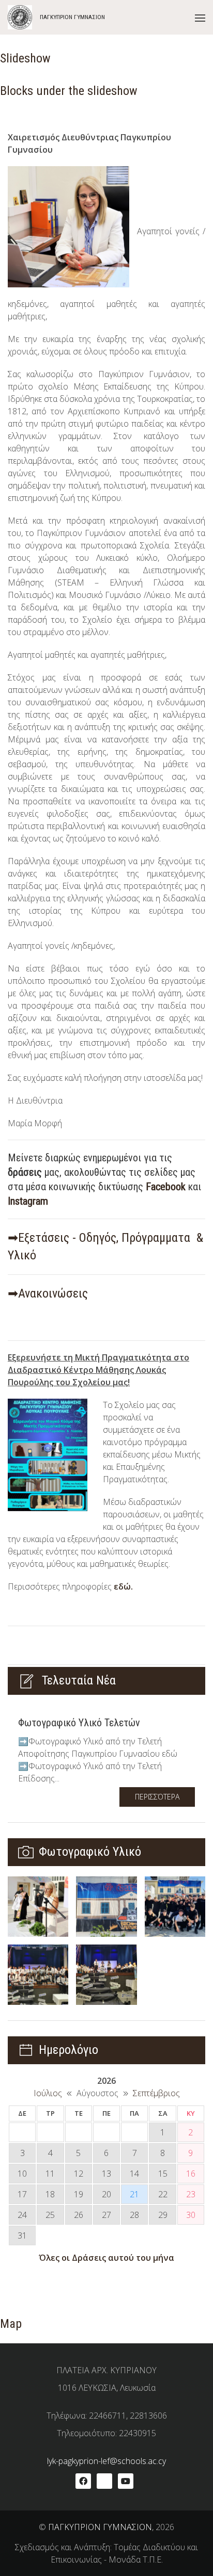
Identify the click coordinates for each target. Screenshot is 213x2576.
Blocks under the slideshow (69, 91)
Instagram (28, 1201)
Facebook (166, 1187)
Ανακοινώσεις (53, 1293)
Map (11, 2324)
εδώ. (123, 1586)
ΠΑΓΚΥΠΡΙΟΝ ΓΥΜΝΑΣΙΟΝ (100, 2527)
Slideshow (25, 58)
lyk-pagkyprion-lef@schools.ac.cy (106, 2461)
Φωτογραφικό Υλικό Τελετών (79, 1723)
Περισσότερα (157, 1797)
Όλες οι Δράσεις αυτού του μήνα (106, 2258)
